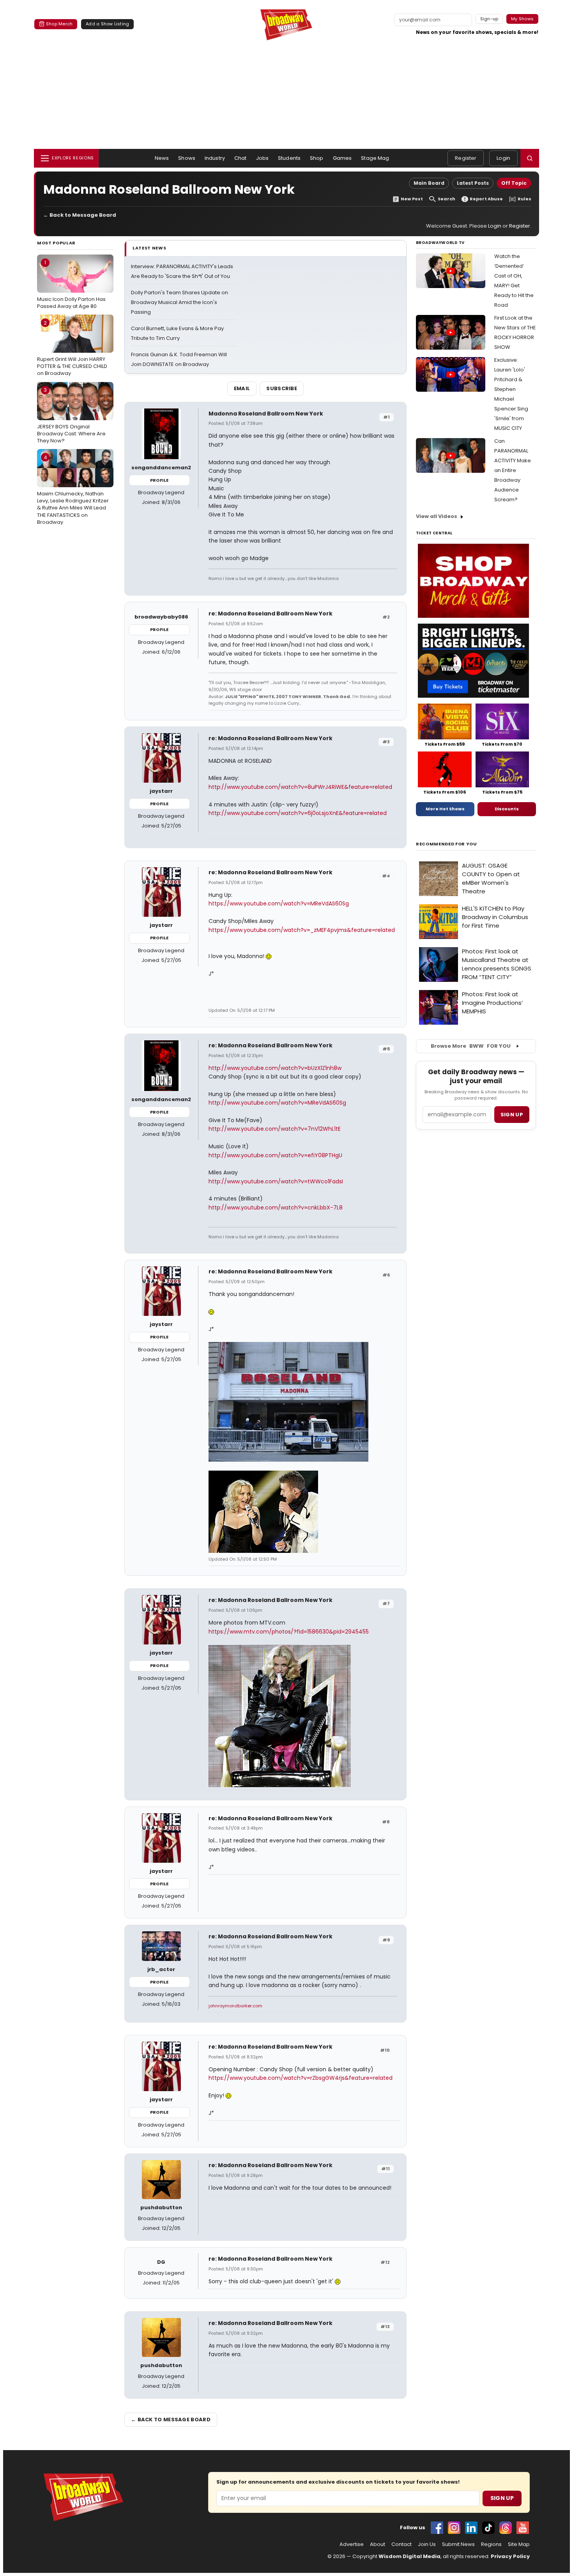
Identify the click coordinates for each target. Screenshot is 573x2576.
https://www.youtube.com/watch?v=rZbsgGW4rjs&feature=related (301, 2078)
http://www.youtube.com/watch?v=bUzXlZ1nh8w (275, 1068)
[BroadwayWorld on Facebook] (437, 2528)
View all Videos (437, 516)
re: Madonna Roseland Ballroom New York (271, 614)
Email (242, 388)
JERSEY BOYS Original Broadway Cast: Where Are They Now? (71, 415)
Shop (317, 158)
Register (466, 158)
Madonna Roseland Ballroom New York (266, 414)
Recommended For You (447, 844)
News (162, 158)
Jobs (263, 158)
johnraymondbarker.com (235, 2006)
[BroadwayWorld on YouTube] (523, 2528)
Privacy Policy (510, 2556)
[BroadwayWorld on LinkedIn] (471, 2528)
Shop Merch (59, 24)
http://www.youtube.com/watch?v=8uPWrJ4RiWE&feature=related (300, 787)
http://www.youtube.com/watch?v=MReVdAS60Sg (277, 1103)
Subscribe (282, 388)
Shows (187, 158)
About (378, 2544)
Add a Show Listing (107, 24)
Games (342, 158)
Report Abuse (486, 199)
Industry (215, 158)
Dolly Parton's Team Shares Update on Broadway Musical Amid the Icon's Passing (180, 302)
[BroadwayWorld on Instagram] (454, 2528)
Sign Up (502, 2498)
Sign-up (489, 19)
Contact (401, 2544)
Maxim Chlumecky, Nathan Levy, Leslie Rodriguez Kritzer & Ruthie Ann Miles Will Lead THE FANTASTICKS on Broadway (73, 490)
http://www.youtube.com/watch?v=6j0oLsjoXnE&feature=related (298, 813)
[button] (530, 158)
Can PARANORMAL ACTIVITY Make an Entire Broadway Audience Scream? (513, 470)
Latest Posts (473, 183)
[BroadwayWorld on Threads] (506, 2528)
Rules (524, 199)
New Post (412, 199)
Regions (491, 2544)
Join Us (427, 2544)
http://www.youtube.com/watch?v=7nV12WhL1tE (275, 1129)
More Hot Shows (445, 809)
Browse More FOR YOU (471, 1046)
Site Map (519, 2544)
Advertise (352, 2544)
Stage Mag (375, 158)
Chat (241, 158)
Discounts (507, 809)
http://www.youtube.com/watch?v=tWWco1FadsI (276, 1181)
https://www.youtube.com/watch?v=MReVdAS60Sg (279, 903)
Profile (159, 480)
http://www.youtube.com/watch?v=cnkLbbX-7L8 (276, 1208)
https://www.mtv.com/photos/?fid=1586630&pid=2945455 (289, 1632)
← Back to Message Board (80, 215)
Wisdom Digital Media (409, 2556)
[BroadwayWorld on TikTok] (488, 2528)
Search (447, 199)
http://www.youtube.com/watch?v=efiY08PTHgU (275, 1155)
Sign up (512, 1115)
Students (289, 158)
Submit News (458, 2544)
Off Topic (514, 183)
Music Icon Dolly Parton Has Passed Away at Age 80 (71, 284)
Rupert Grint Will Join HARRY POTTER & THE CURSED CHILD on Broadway (72, 348)
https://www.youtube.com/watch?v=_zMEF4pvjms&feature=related (302, 930)
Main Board (429, 183)
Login (503, 158)
